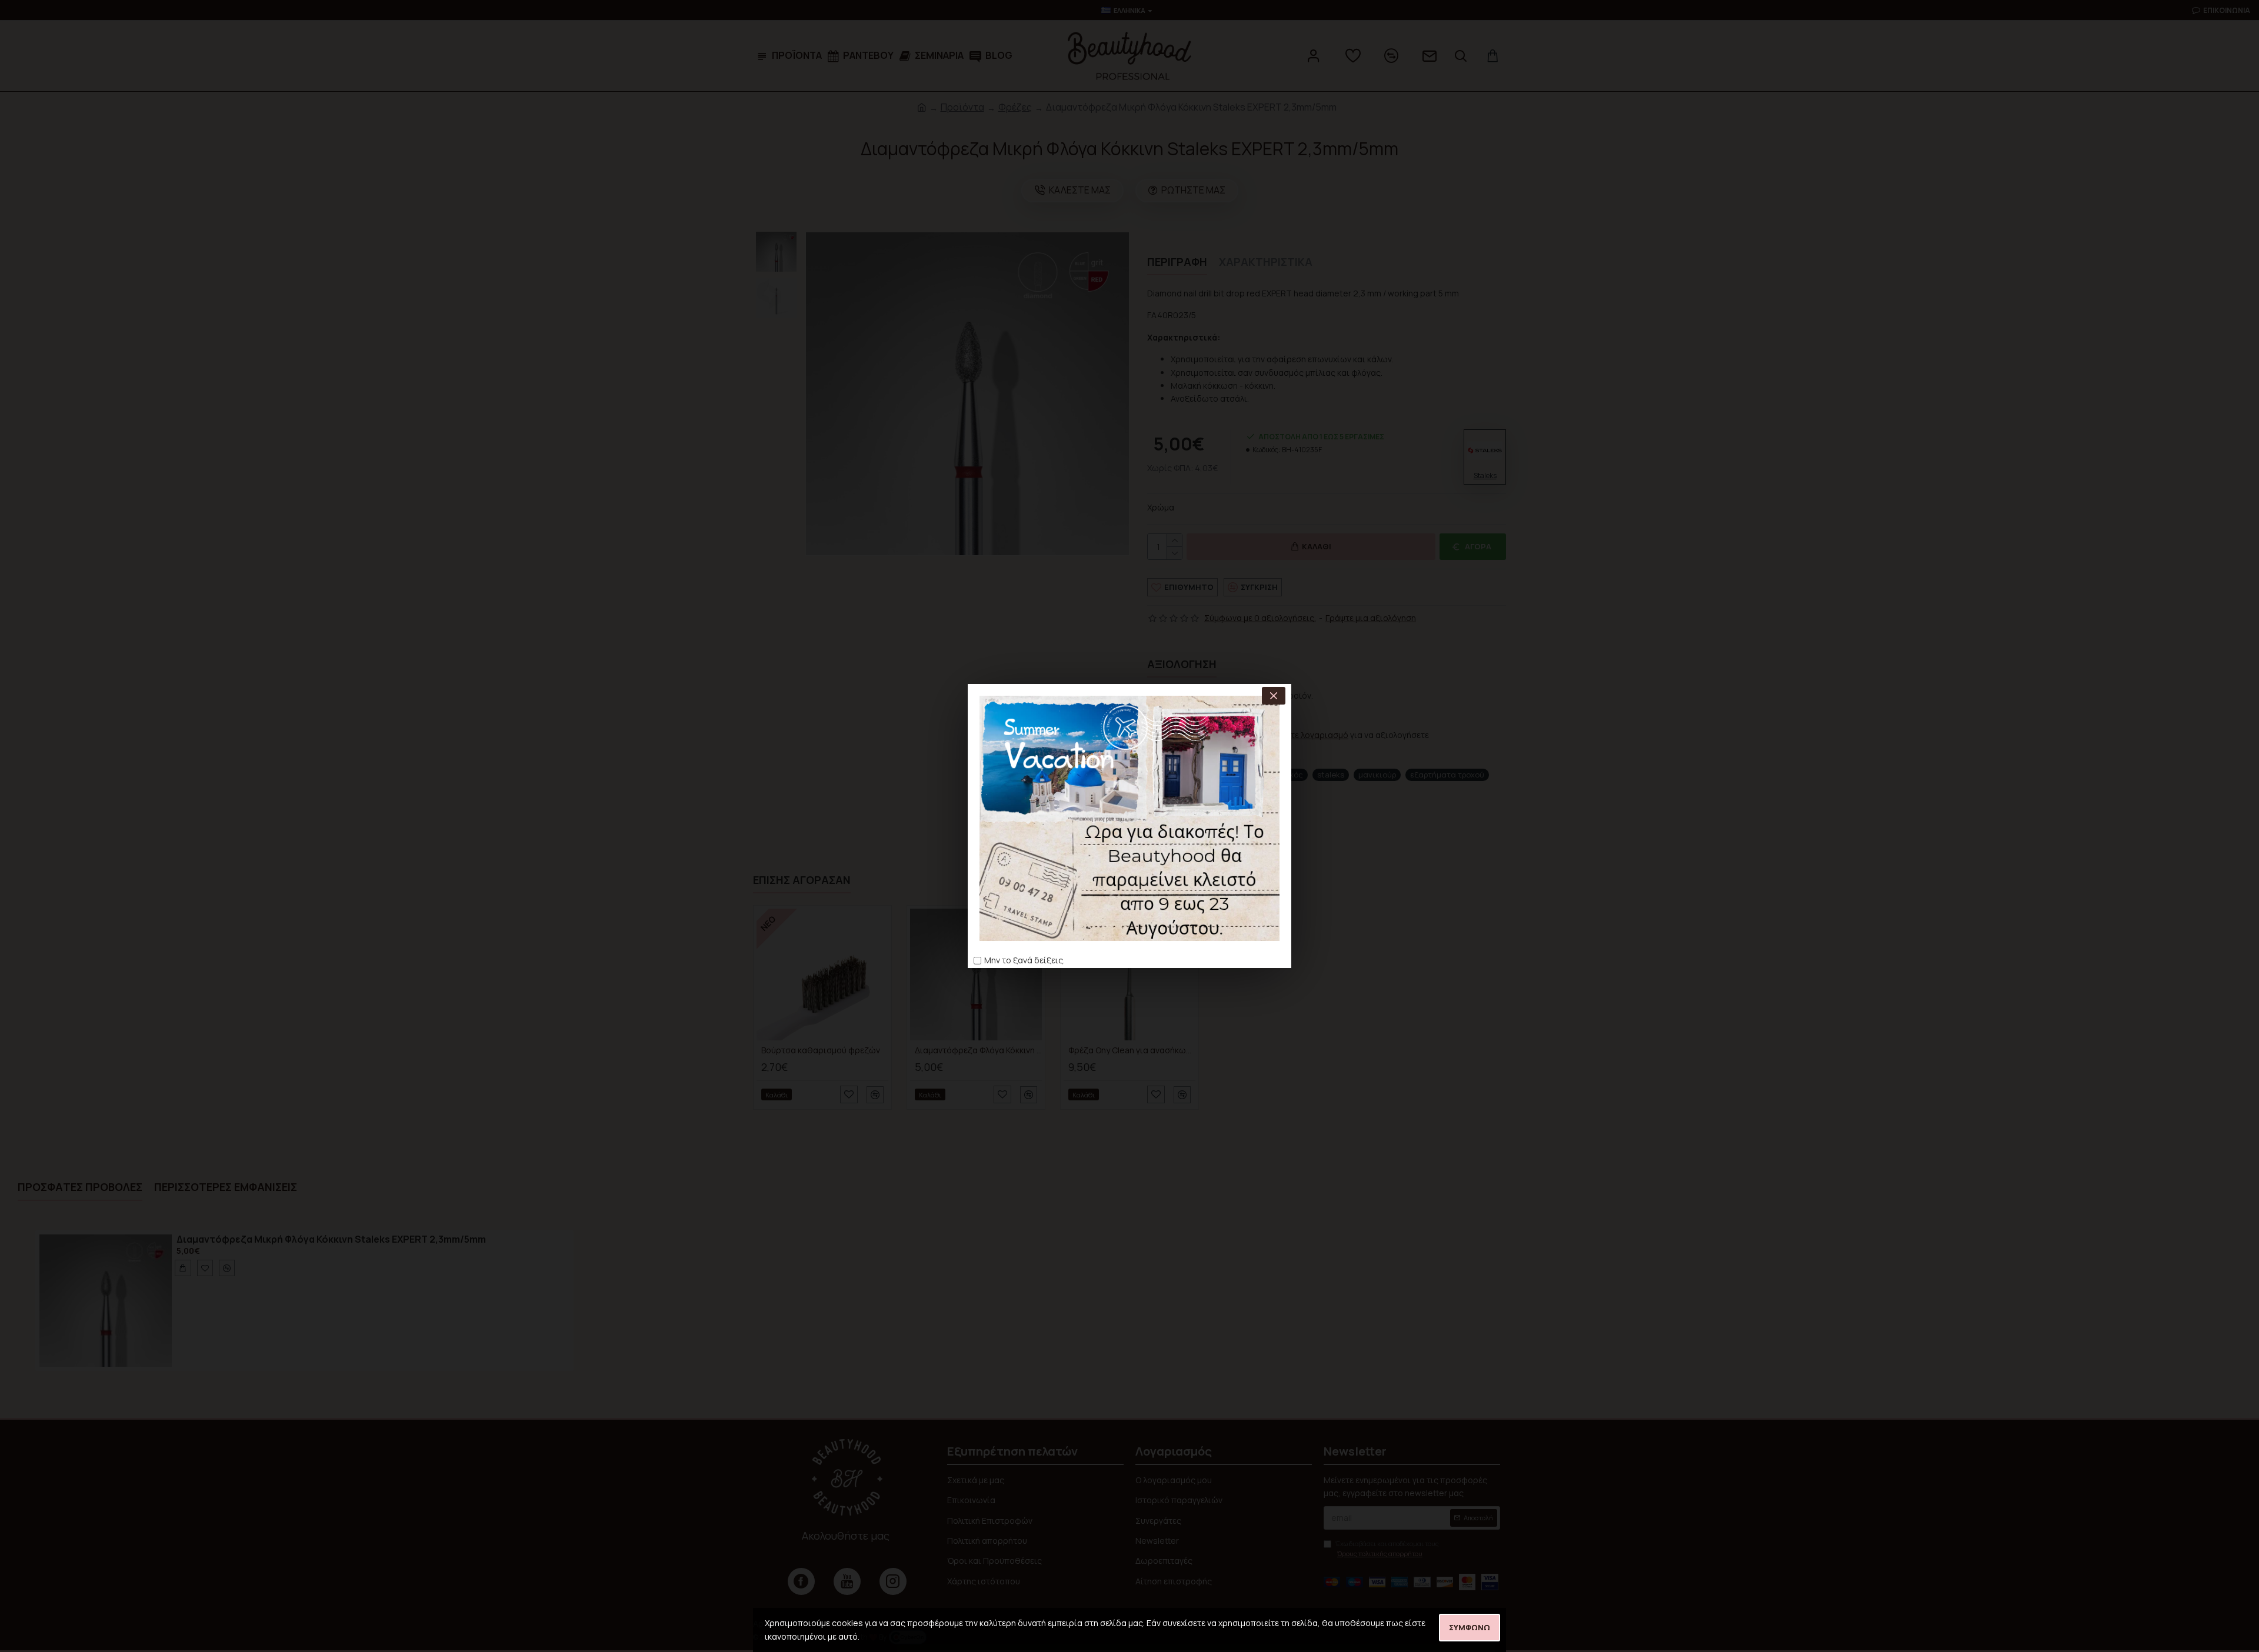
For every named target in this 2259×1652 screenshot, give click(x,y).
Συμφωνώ (1470, 1627)
